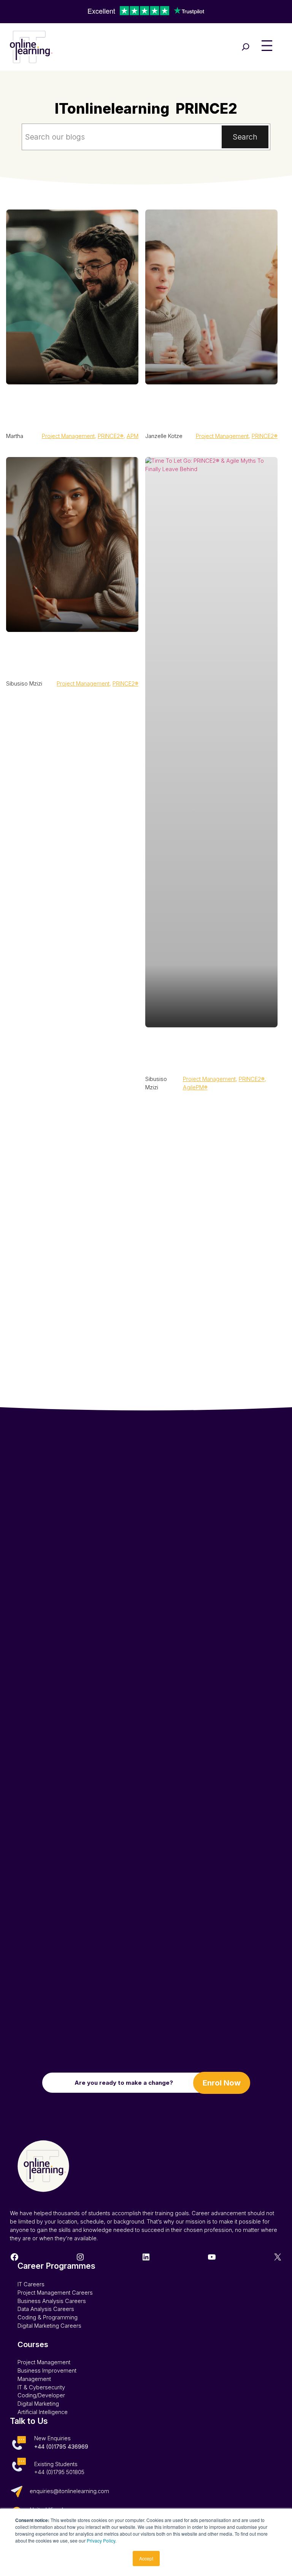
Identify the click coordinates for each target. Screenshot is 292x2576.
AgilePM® (195, 1087)
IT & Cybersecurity (41, 2387)
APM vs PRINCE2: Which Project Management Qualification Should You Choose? (71, 407)
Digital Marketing (38, 2404)
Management (34, 2379)
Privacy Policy (101, 2540)
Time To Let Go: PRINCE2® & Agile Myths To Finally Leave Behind (203, 1050)
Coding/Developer (41, 2395)
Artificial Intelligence (43, 2412)
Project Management (68, 436)
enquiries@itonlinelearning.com (69, 2491)
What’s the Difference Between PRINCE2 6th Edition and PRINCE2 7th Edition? (211, 407)
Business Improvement (47, 2371)
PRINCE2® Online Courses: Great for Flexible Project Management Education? (61, 654)
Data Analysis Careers (46, 2309)
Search (245, 137)
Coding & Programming (48, 2317)
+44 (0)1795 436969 (61, 2447)
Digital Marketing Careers (49, 2326)
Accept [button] (146, 2558)
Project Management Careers (55, 2293)
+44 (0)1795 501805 (59, 2472)
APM (133, 436)
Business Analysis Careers (52, 2301)
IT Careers (31, 2284)
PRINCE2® (111, 436)
